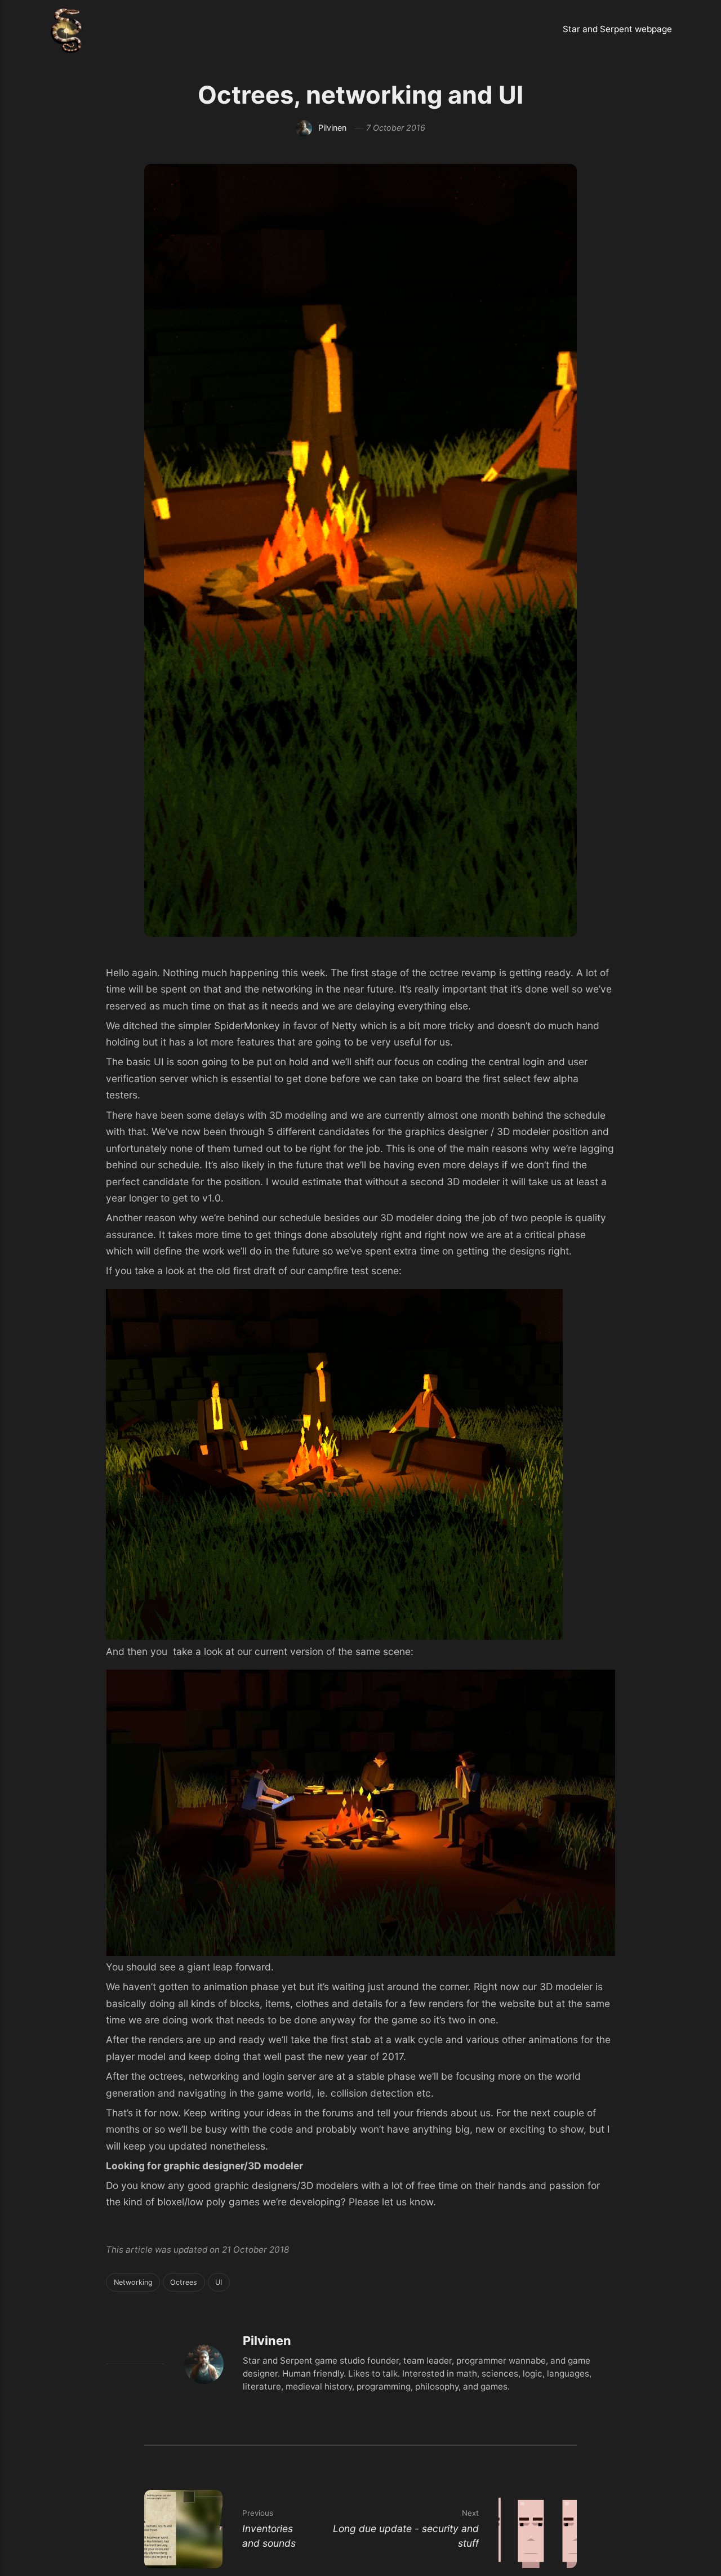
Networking (133, 2282)
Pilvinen (332, 128)
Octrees (184, 2282)
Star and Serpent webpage (617, 29)
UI (219, 2282)
